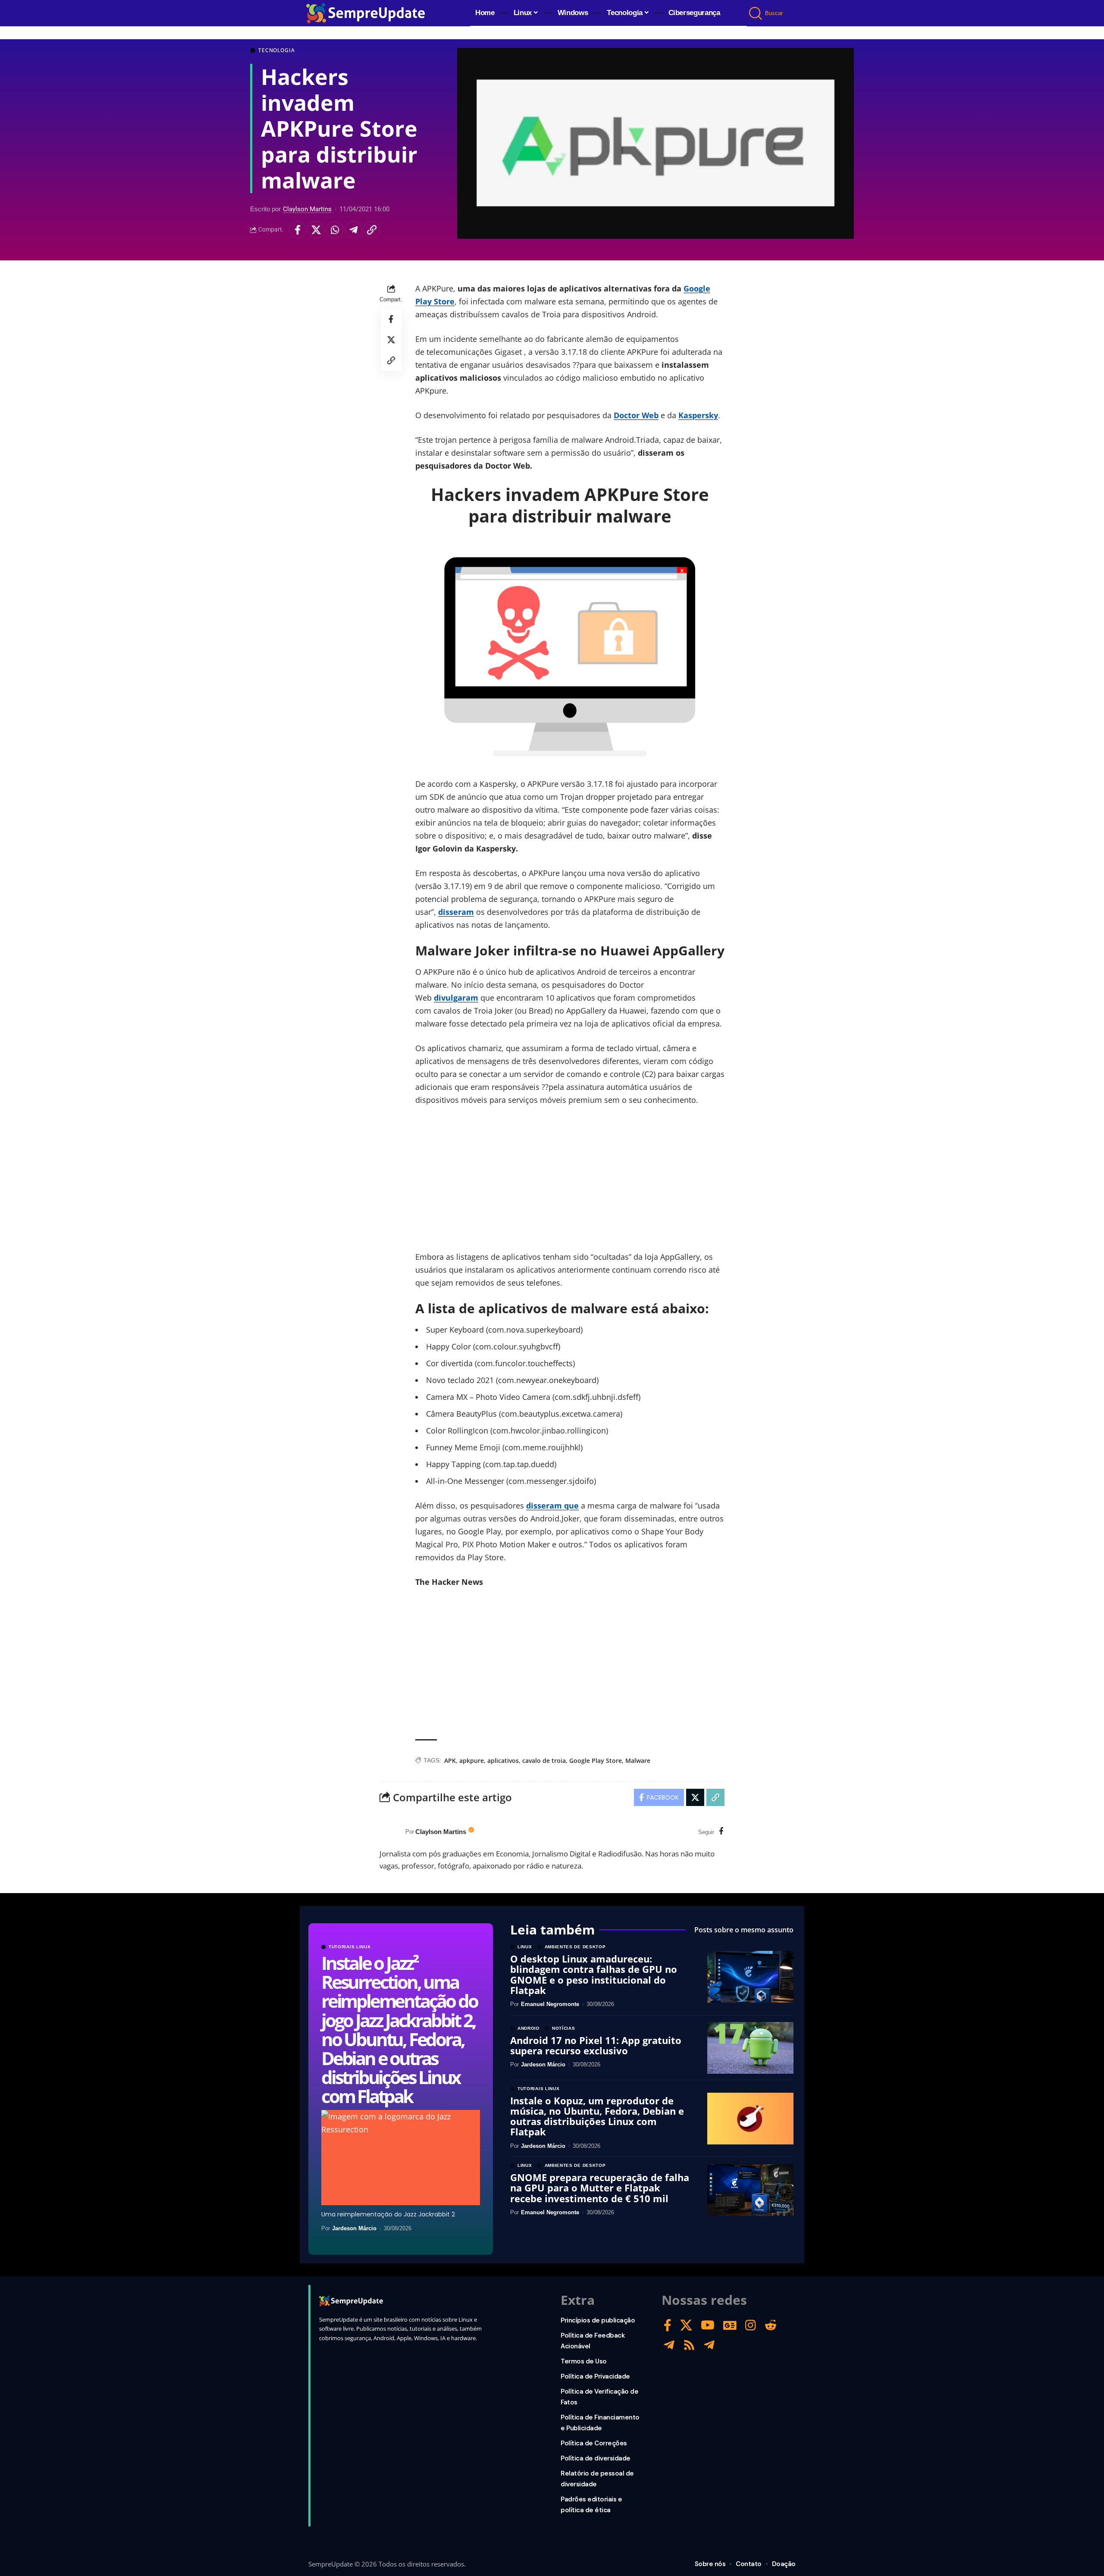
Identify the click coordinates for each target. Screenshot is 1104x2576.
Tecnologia (276, 50)
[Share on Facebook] (298, 230)
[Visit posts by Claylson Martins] (390, 1832)
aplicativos (503, 1761)
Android (528, 2028)
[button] (756, 13)
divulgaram (456, 998)
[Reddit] (771, 2325)
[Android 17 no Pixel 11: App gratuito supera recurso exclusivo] (750, 2048)
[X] (686, 2325)
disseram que (552, 1506)
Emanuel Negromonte (550, 2004)
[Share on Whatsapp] (335, 230)
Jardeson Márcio (354, 2228)
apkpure (472, 1761)
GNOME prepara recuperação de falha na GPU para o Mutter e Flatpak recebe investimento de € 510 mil (600, 2188)
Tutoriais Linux (350, 1947)
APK (450, 1761)
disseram (456, 912)
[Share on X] (316, 230)
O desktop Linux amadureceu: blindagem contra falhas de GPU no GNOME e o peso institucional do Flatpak (594, 1974)
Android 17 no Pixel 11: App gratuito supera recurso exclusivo (596, 2045)
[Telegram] (669, 2345)
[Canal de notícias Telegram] (709, 2345)
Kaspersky (698, 415)
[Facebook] (721, 1832)
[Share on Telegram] (353, 230)
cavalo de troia (544, 1761)
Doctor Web (636, 415)
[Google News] (730, 2325)
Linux (525, 1947)
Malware (638, 1761)
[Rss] (689, 2345)
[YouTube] (708, 2325)
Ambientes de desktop (575, 1947)
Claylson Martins (307, 209)
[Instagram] (751, 2325)
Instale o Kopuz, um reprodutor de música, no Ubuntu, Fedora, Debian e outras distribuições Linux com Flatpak (597, 2116)
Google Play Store (596, 1761)
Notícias (564, 2028)
